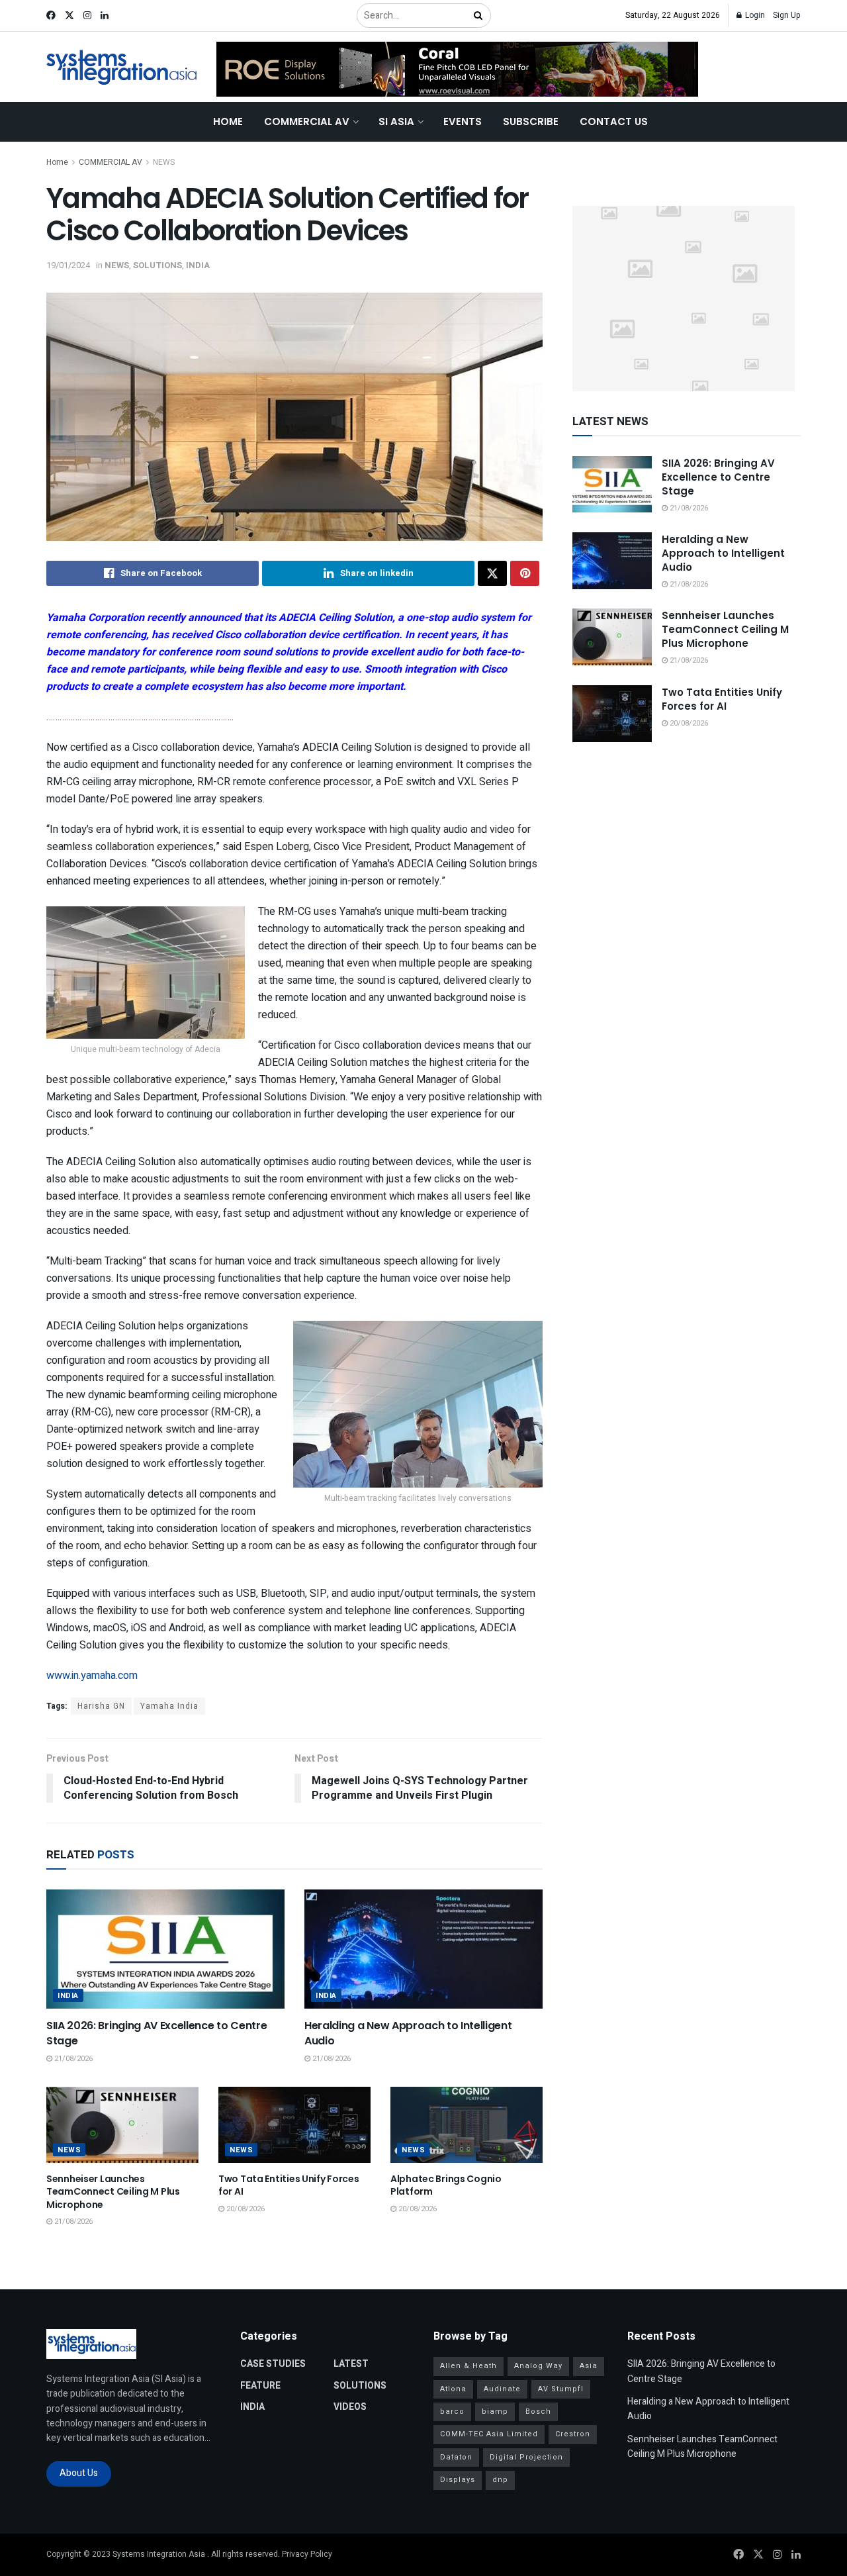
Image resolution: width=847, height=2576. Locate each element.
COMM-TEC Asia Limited (489, 2434)
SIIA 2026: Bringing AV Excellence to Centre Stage (156, 2033)
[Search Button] (479, 16)
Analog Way (538, 2366)
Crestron (573, 2434)
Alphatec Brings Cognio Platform (446, 2185)
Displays (458, 2480)
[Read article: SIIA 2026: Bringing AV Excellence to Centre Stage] (165, 1949)
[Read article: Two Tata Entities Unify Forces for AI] (294, 2125)
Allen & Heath (468, 2366)
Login (754, 15)
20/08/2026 (245, 2209)
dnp (500, 2480)
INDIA (198, 265)
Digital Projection (526, 2457)
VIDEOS (350, 2407)
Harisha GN (101, 1706)
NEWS (164, 162)
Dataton (456, 2457)
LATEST (351, 2364)
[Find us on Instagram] (87, 16)
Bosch (538, 2411)
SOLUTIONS (157, 265)
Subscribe (531, 121)
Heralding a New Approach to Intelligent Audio (408, 2033)
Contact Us (614, 121)
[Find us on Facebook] (51, 16)
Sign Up (787, 15)
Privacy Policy (307, 2554)
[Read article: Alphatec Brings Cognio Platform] (467, 2125)
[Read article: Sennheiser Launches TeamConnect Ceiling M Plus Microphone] (122, 2125)
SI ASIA (396, 121)
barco (452, 2411)
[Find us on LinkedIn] (105, 16)
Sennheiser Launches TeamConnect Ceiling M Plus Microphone (113, 2192)
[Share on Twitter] (492, 573)
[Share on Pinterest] (525, 573)
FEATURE (260, 2386)
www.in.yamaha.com (92, 1676)
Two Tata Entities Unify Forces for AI (289, 2185)
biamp (495, 2411)
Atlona (453, 2389)
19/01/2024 (68, 265)
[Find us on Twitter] (69, 16)
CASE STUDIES (273, 2364)
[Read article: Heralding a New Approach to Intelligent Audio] (423, 1949)
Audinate (502, 2389)
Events (463, 121)
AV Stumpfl (561, 2389)
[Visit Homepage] (122, 67)
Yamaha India (169, 1706)
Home (228, 121)
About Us (79, 2473)
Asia (589, 2366)
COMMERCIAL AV (307, 121)
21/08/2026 (72, 2059)
